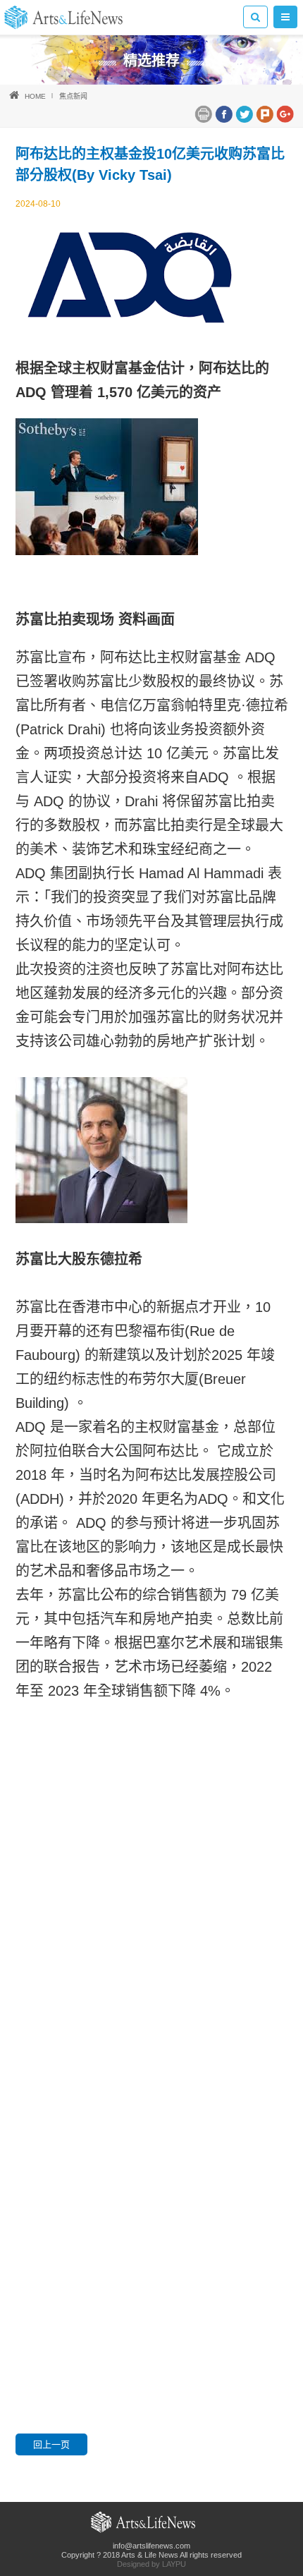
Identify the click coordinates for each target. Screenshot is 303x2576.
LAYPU (174, 2564)
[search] (255, 17)
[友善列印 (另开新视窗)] (203, 113)
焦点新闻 (73, 96)
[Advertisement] (151, 1938)
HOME (35, 96)
